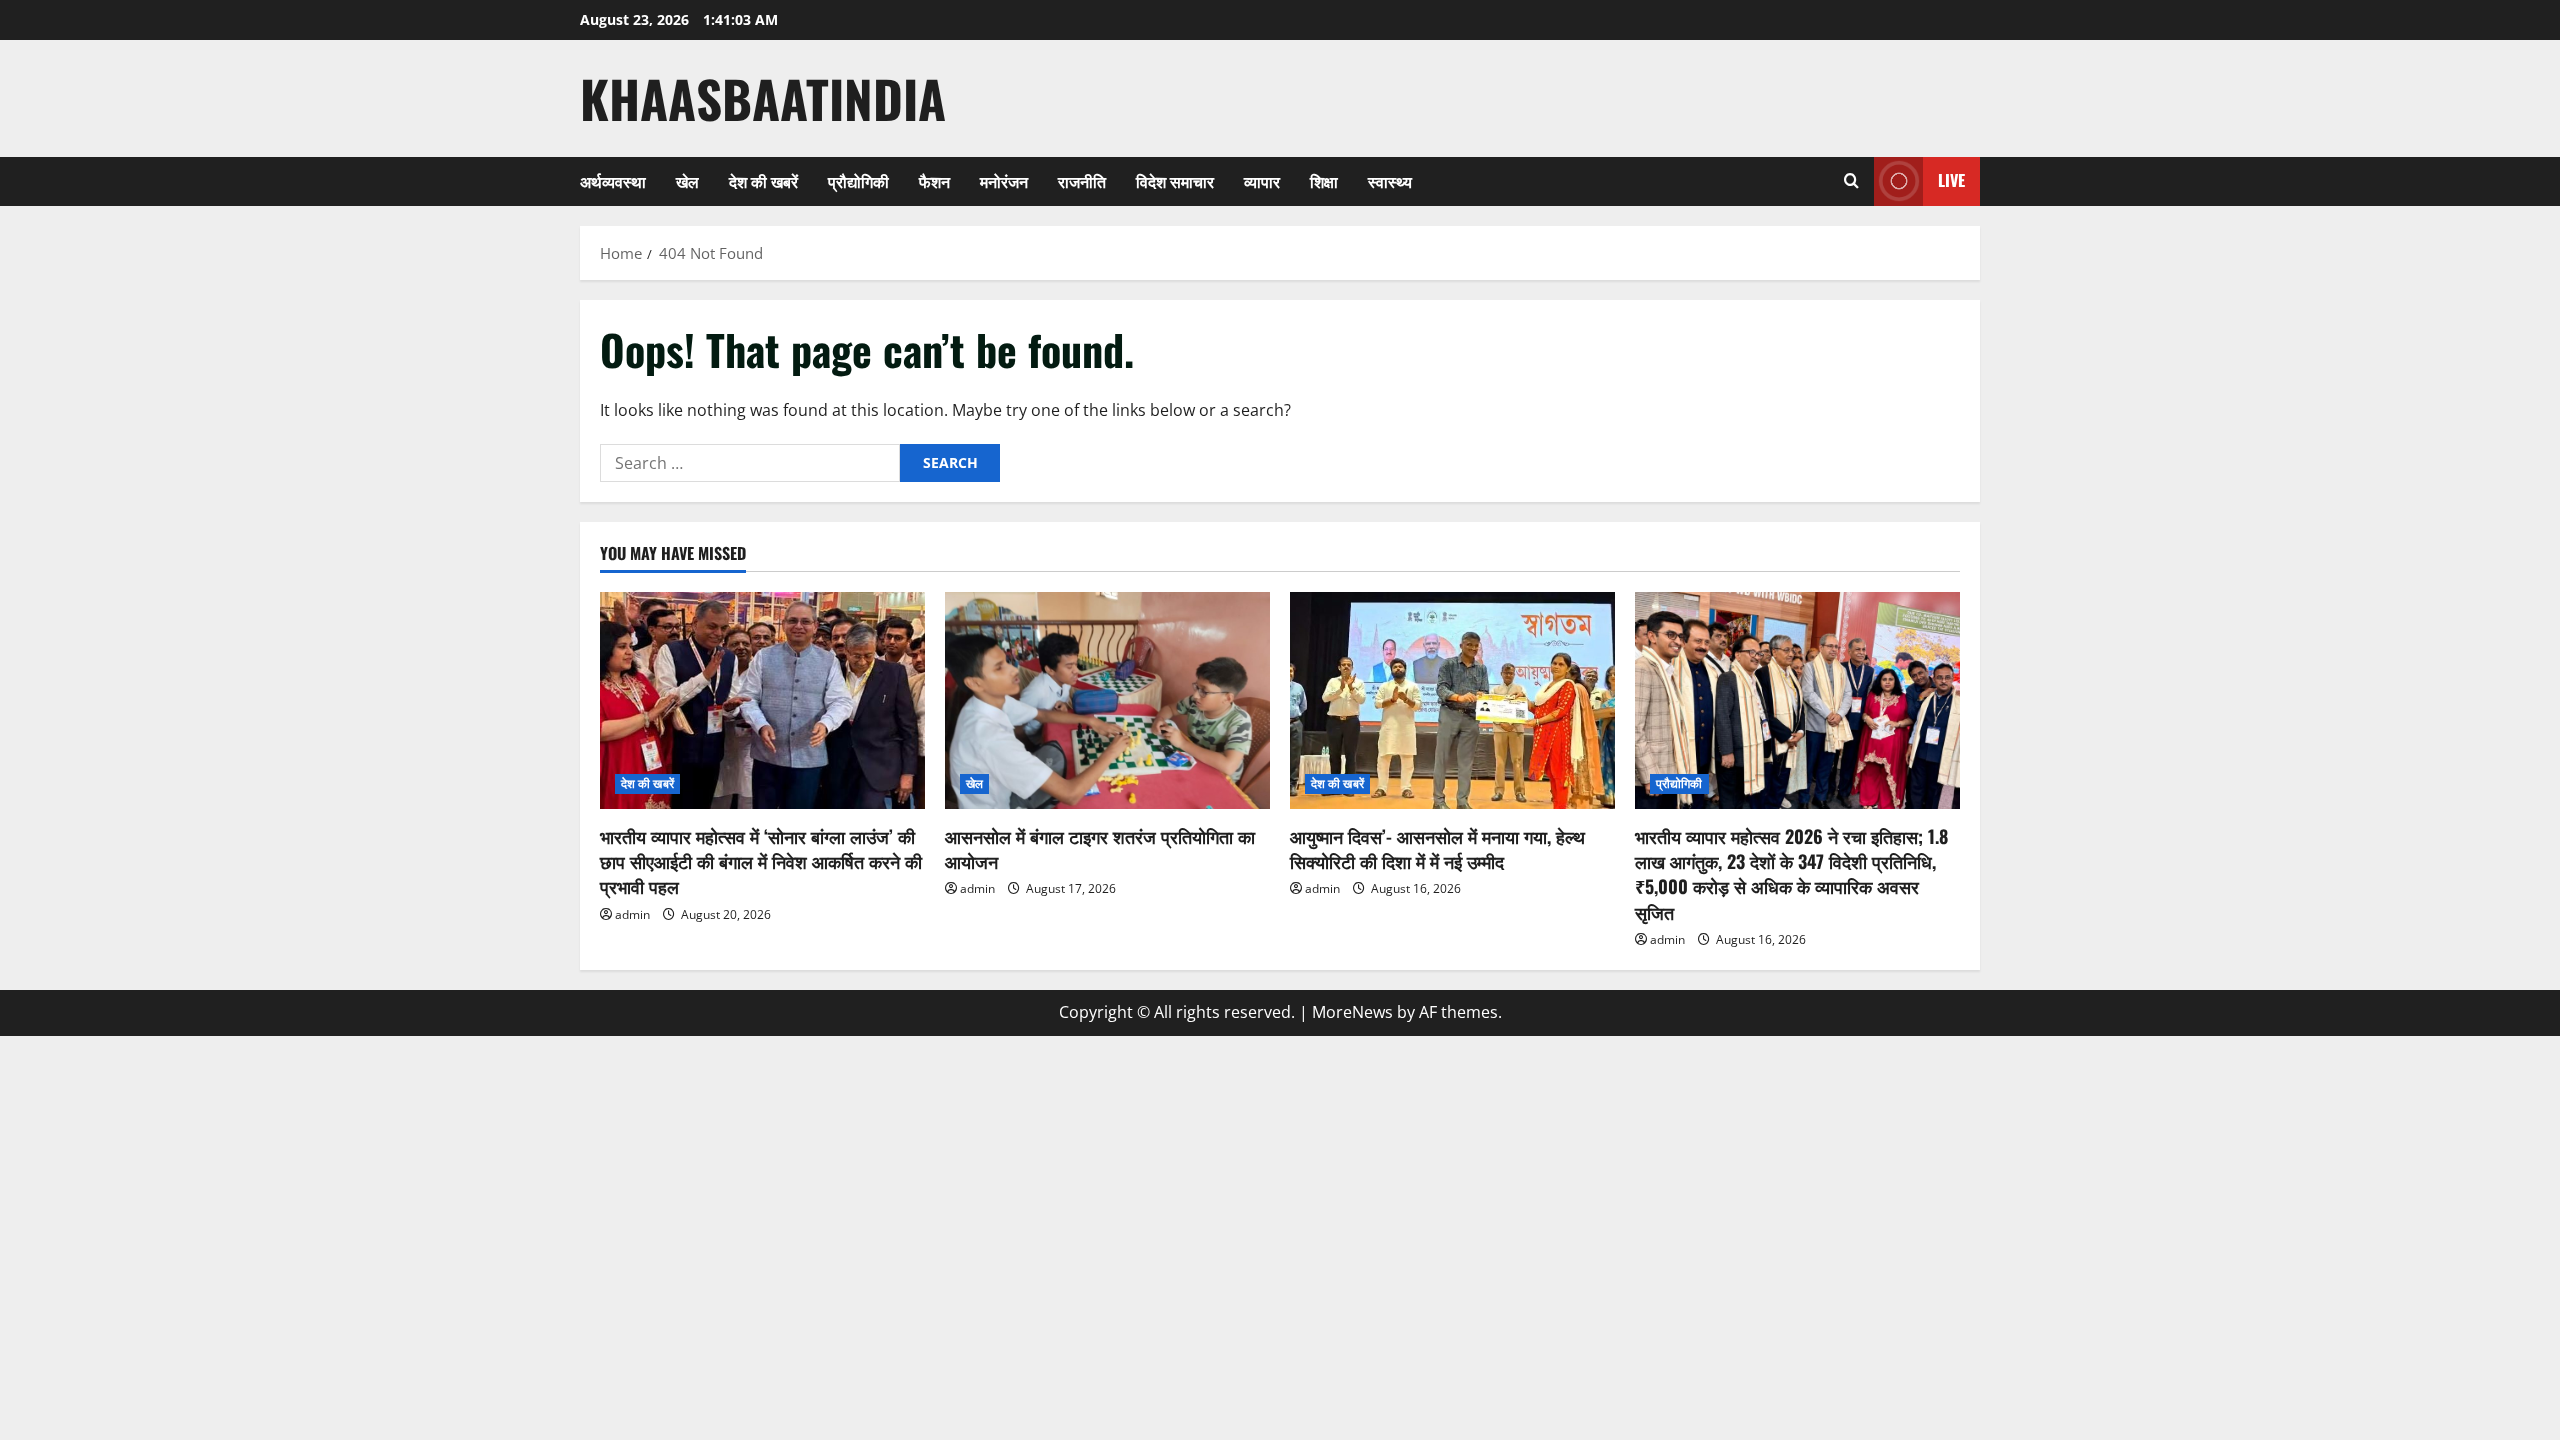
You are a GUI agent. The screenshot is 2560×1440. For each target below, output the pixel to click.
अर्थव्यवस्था (613, 181)
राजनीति (1082, 181)
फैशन (934, 181)
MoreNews (1352, 1012)
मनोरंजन (1004, 181)
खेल (687, 181)
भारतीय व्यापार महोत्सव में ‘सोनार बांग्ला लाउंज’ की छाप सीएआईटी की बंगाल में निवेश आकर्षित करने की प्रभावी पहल (761, 861)
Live (1951, 180)
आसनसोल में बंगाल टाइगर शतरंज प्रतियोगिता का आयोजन (1100, 848)
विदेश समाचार (1175, 181)
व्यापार (1262, 181)
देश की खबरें (763, 181)
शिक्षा (1324, 181)
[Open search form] (1851, 181)
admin (632, 914)
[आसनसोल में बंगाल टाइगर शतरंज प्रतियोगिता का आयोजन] (1107, 700)
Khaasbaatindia (763, 98)
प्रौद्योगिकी (858, 181)
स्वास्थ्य (1390, 181)
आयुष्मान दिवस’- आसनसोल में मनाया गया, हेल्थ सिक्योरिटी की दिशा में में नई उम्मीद (1437, 848)
